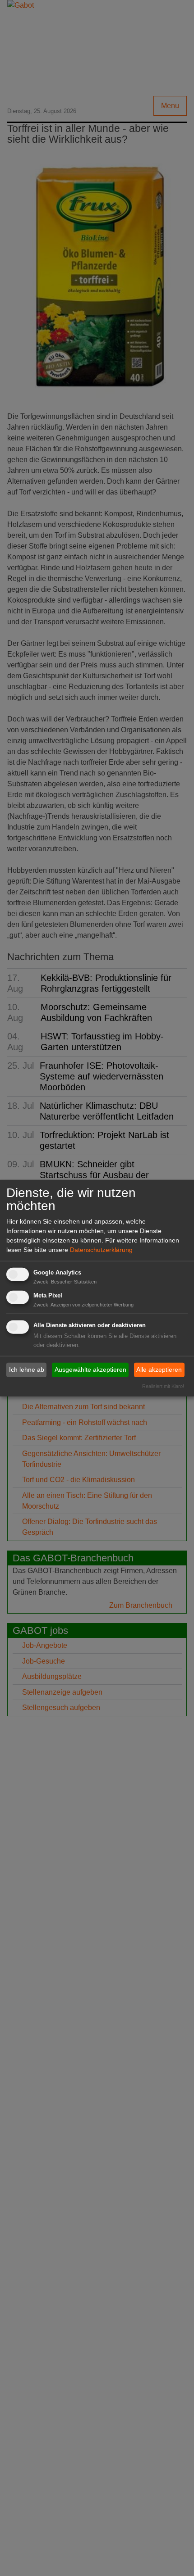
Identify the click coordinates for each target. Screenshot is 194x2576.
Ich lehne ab (27, 1370)
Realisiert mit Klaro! (163, 1386)
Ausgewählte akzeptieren (90, 1370)
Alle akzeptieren (159, 1370)
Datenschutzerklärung (101, 1250)
